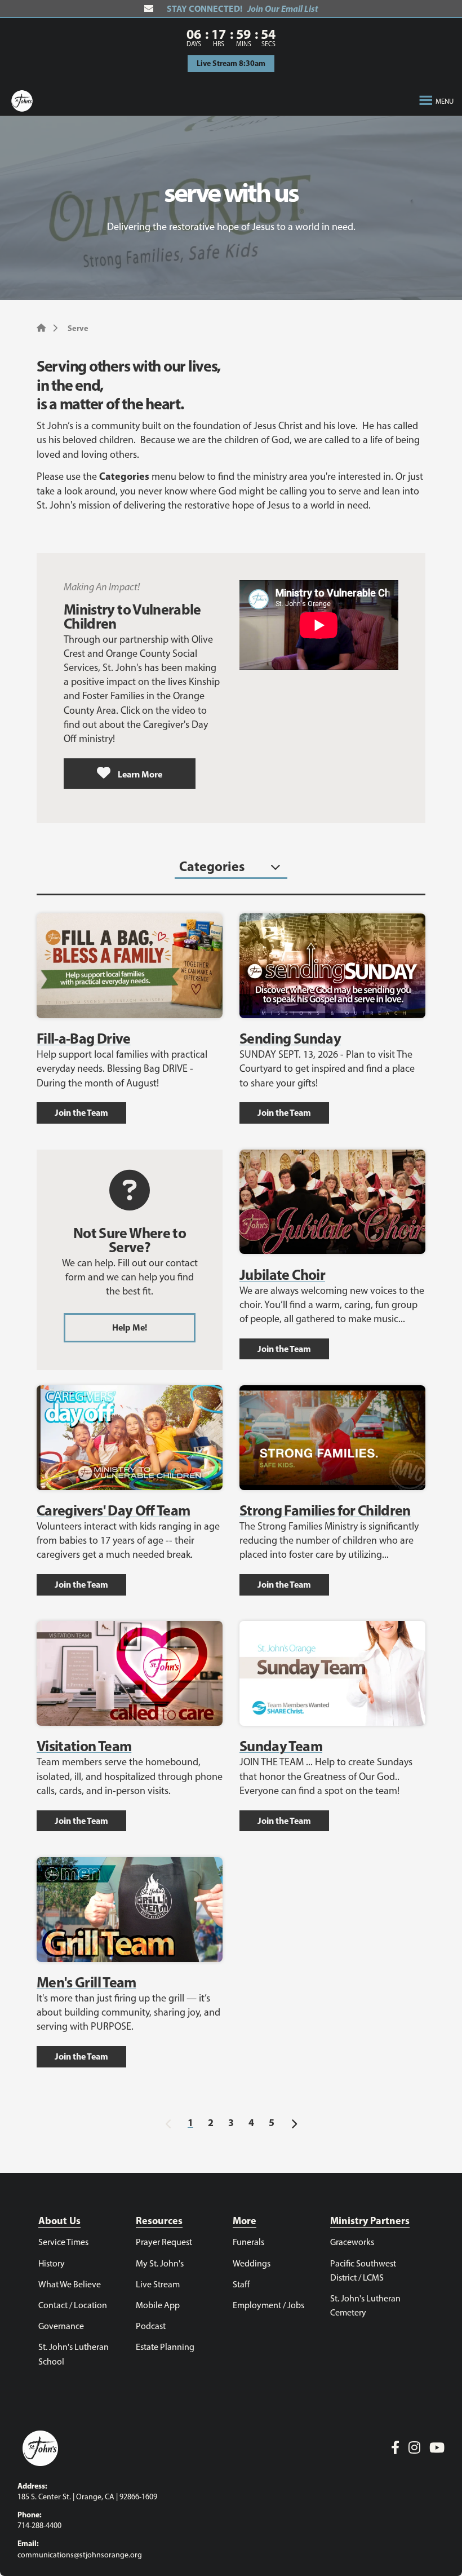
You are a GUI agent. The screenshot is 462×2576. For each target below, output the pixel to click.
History (52, 2263)
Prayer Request (164, 2242)
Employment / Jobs (268, 2305)
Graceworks (352, 2242)
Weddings (252, 2263)
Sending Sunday (290, 1038)
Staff (241, 2284)
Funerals (248, 2242)
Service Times (63, 2242)
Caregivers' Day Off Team (113, 1510)
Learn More (139, 774)
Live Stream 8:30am (231, 63)
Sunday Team (281, 1746)
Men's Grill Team (86, 1982)
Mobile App (158, 2305)
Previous (168, 2122)
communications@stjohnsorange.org (80, 2555)
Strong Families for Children (325, 1510)
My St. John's (160, 2263)
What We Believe (70, 2284)
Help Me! (130, 1327)
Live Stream (158, 2284)
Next (294, 2122)
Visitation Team (84, 1746)
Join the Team (81, 1112)
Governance (61, 2326)
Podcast (151, 2326)
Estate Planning (165, 2347)
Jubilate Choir (282, 1274)
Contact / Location (73, 2305)
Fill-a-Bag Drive (84, 1038)
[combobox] (231, 867)
